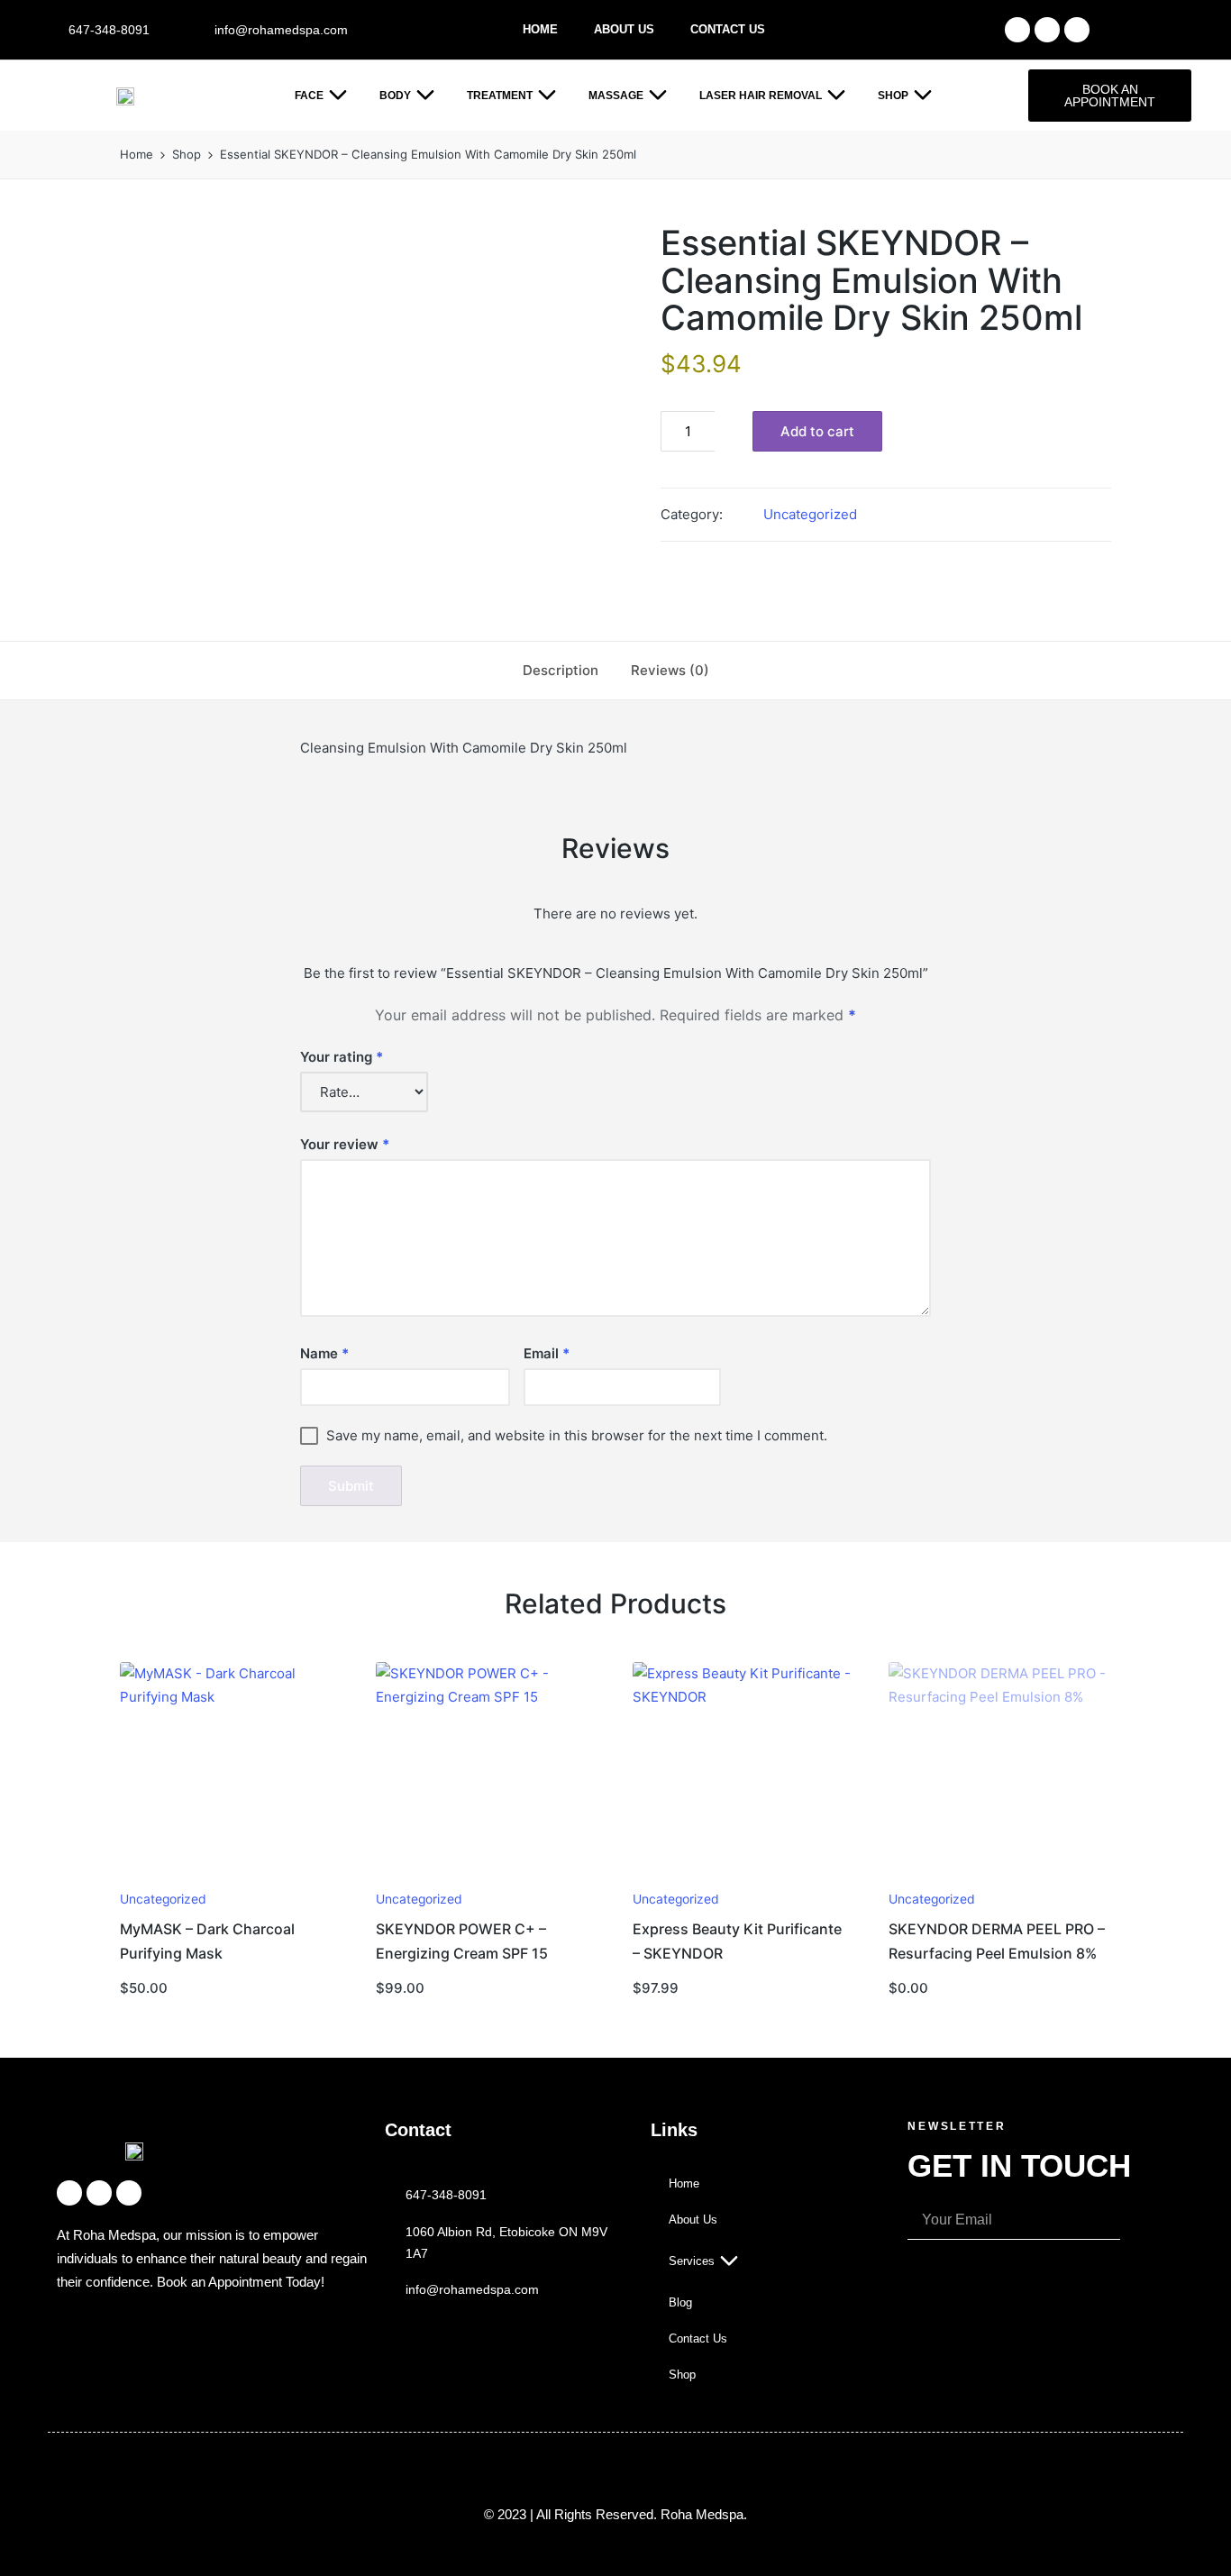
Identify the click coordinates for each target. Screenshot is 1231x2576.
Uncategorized (810, 514)
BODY (395, 96)
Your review (345, 1144)
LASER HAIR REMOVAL (761, 96)
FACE (309, 96)
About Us (624, 29)
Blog (680, 2302)
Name (324, 1353)
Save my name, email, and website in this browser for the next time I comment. (577, 1435)
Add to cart (817, 431)
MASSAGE (616, 96)
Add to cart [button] (229, 1878)
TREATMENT (500, 96)
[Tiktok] (1077, 30)
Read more (998, 1878)
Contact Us (728, 29)
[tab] (561, 671)
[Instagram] (1047, 30)
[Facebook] (1017, 30)
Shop (893, 96)
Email (547, 1353)
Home (540, 29)
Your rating (342, 1057)
